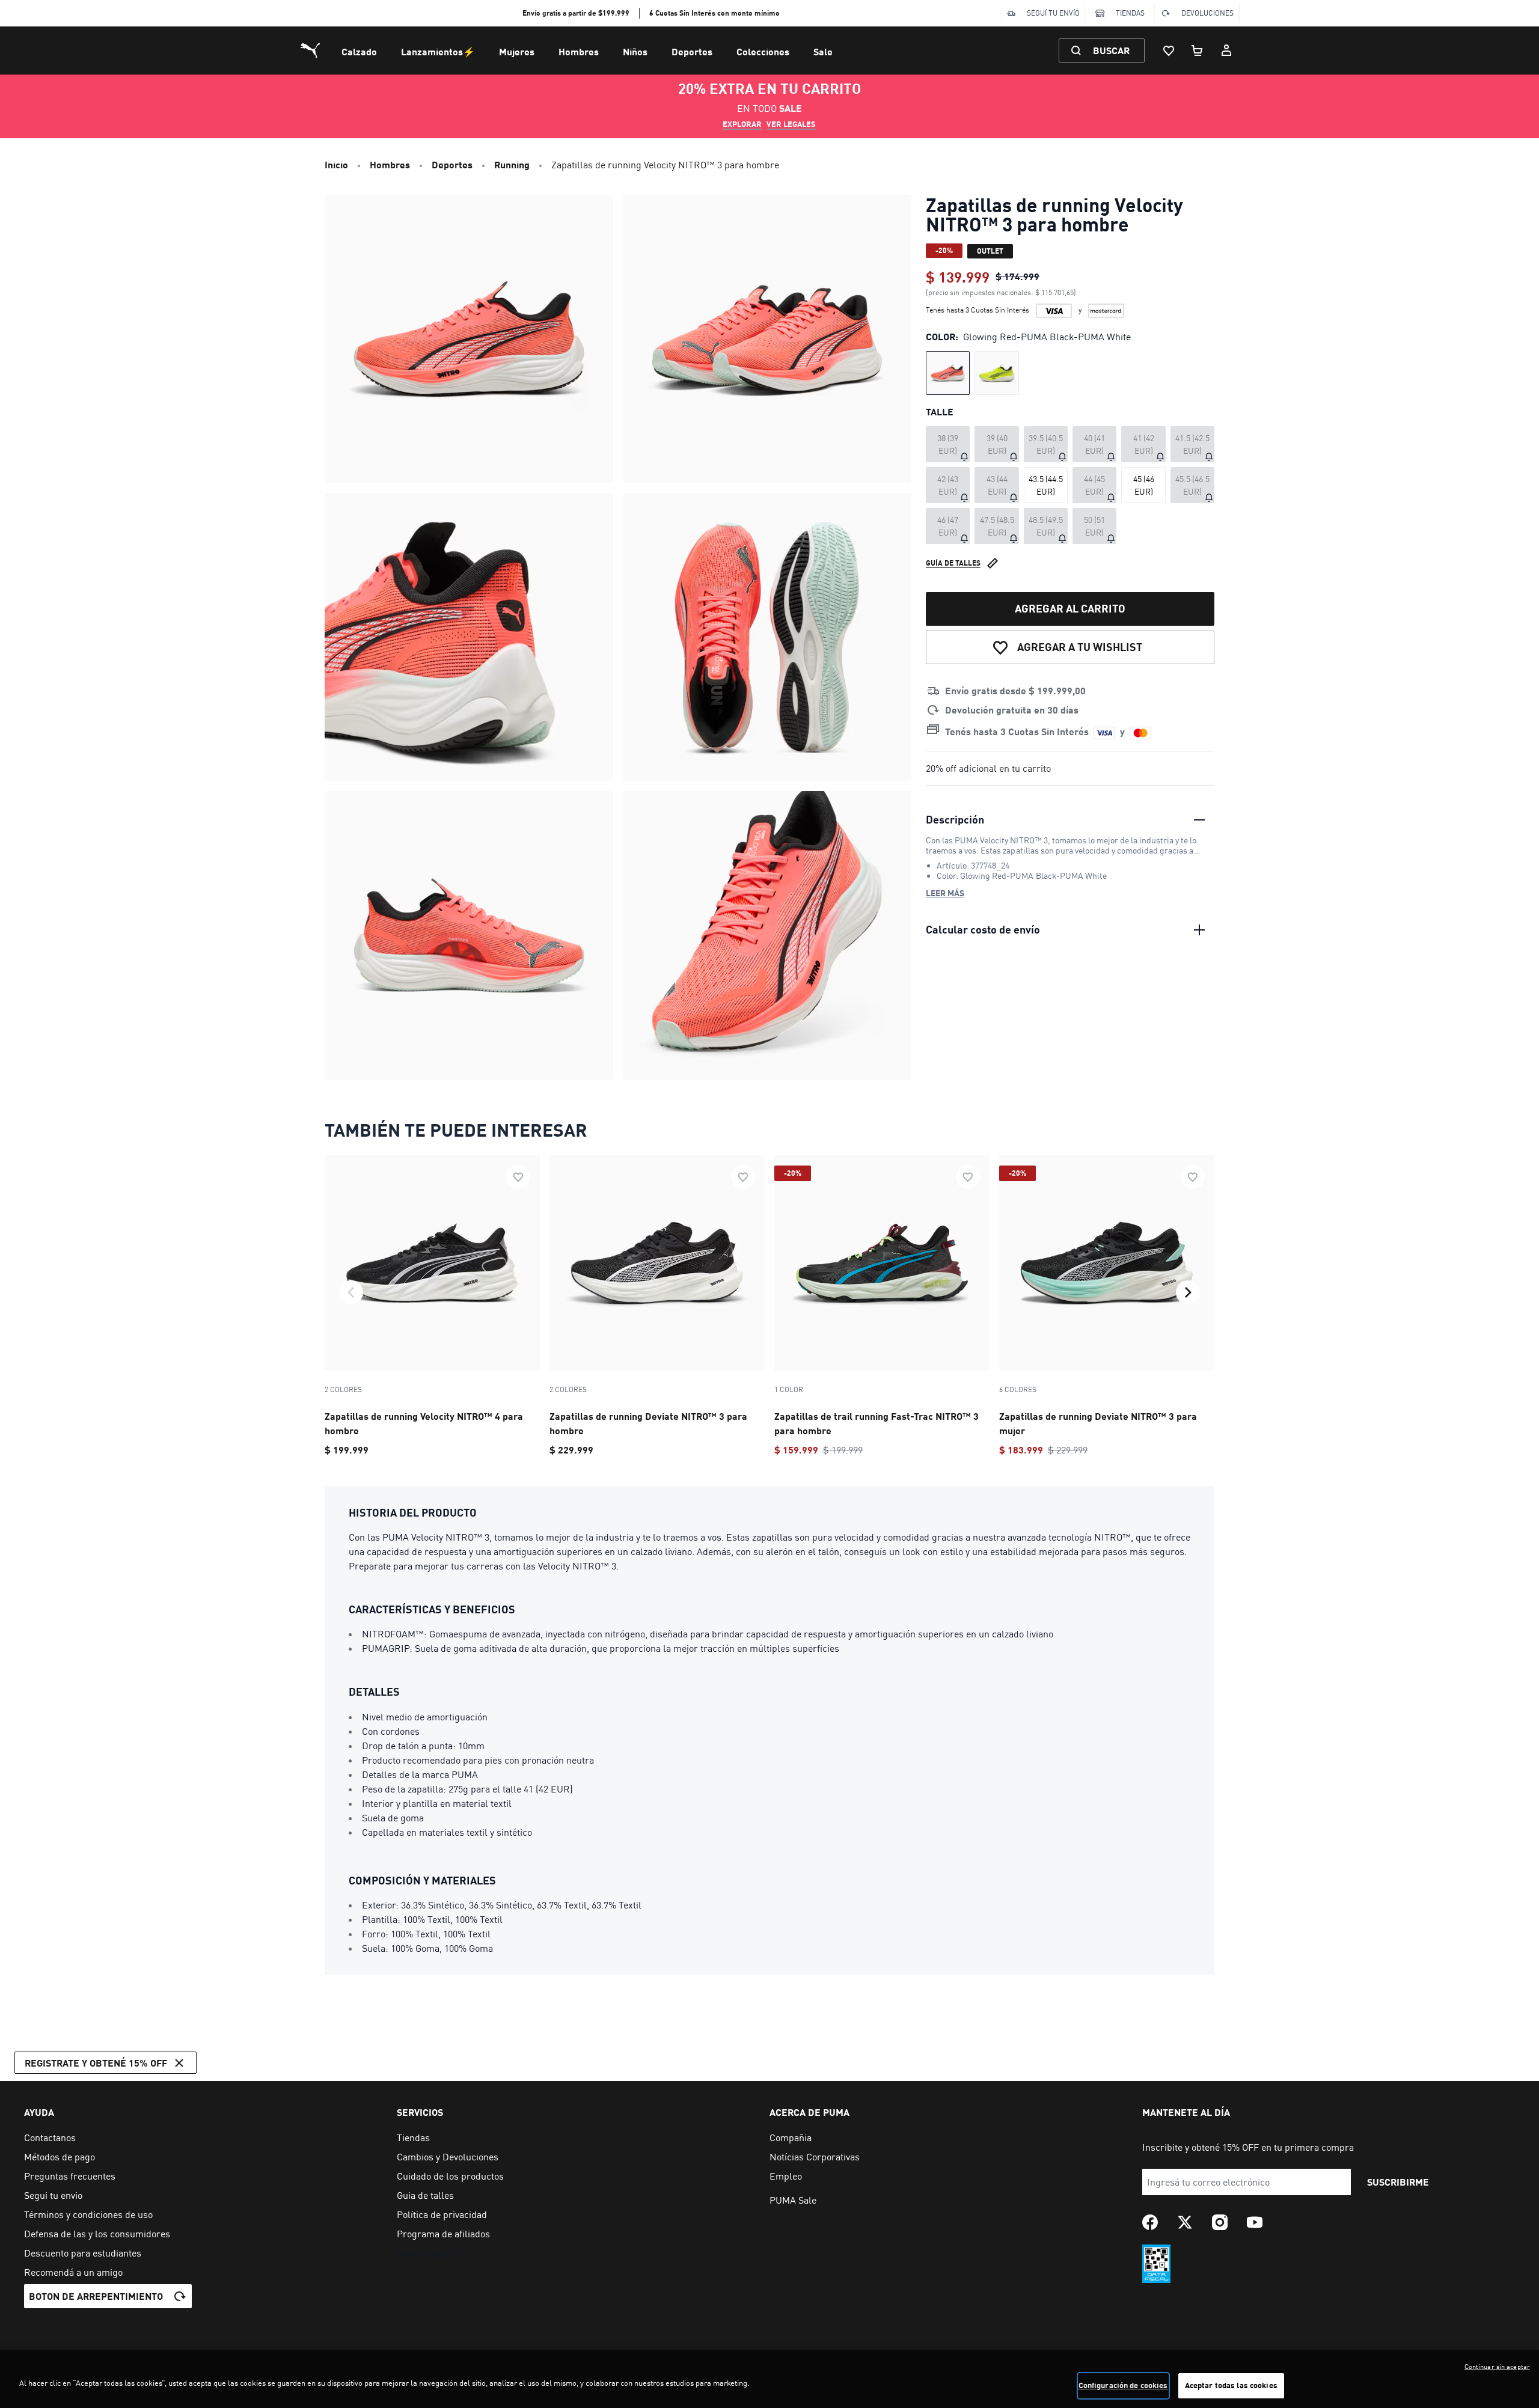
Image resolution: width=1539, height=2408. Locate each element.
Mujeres (517, 51)
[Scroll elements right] (1188, 1292)
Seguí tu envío (1053, 13)
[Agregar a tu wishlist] (518, 1177)
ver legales (791, 124)
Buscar (1111, 50)
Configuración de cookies (1123, 2385)
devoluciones (1207, 13)
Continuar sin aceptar (1497, 2367)
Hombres (579, 51)
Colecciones (763, 51)
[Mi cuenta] (1226, 50)
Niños (635, 51)
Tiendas (1130, 13)
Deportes (692, 51)
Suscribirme (1398, 2182)
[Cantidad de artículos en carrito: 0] (1198, 50)
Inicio (336, 164)
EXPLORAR (742, 124)
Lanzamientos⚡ (438, 51)
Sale (823, 51)
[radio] (948, 373)
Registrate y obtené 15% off (96, 2063)
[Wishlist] (1169, 50)
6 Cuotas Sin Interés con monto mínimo (714, 13)
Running (512, 164)
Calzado (359, 51)
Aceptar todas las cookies (1231, 2385)
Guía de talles (953, 563)
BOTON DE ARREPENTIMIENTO (96, 2296)
